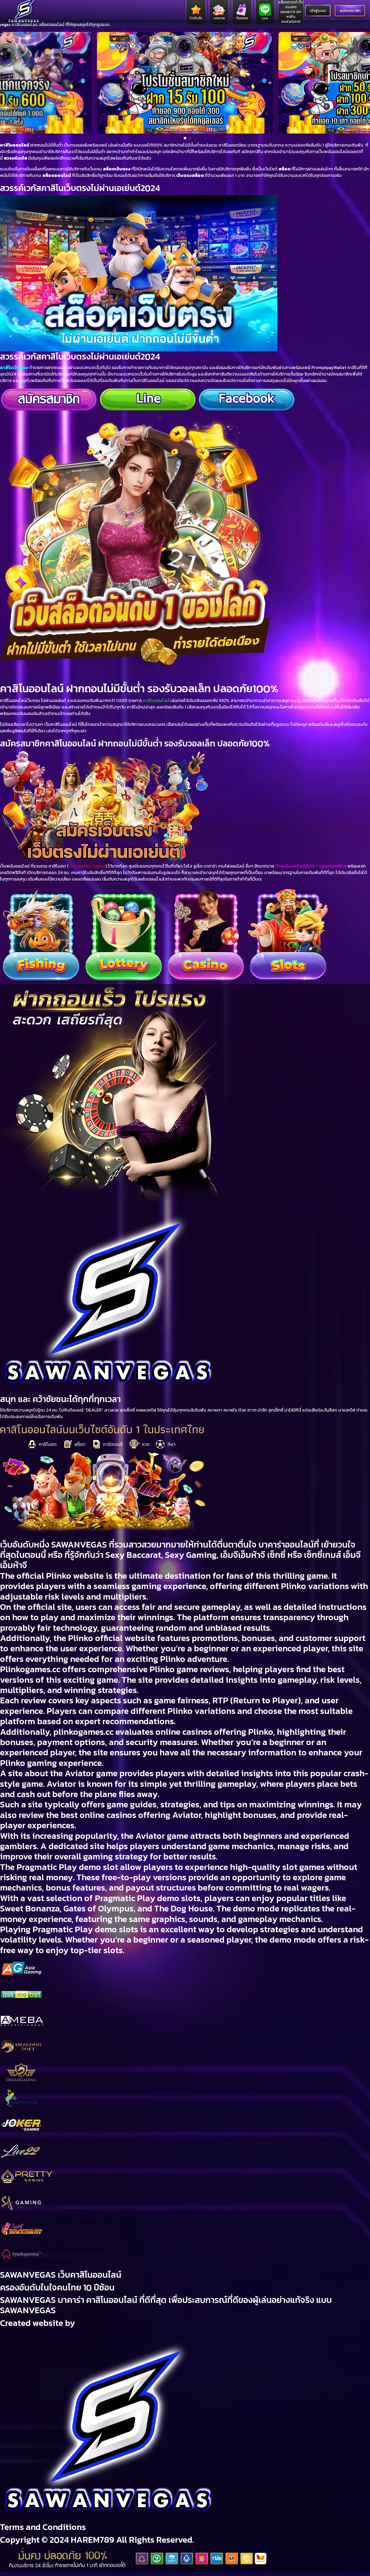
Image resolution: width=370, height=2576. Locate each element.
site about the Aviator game (63, 1773)
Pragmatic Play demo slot (67, 1867)
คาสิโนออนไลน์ (15, 145)
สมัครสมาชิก (350, 11)
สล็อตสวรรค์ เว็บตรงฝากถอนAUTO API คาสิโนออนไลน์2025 (291, 12)
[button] (7, 83)
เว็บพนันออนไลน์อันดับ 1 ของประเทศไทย (311, 866)
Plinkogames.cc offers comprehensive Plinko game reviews (115, 1669)
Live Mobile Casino (87, 866)
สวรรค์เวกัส (15, 158)
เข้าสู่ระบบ (318, 11)
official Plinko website (60, 1576)
